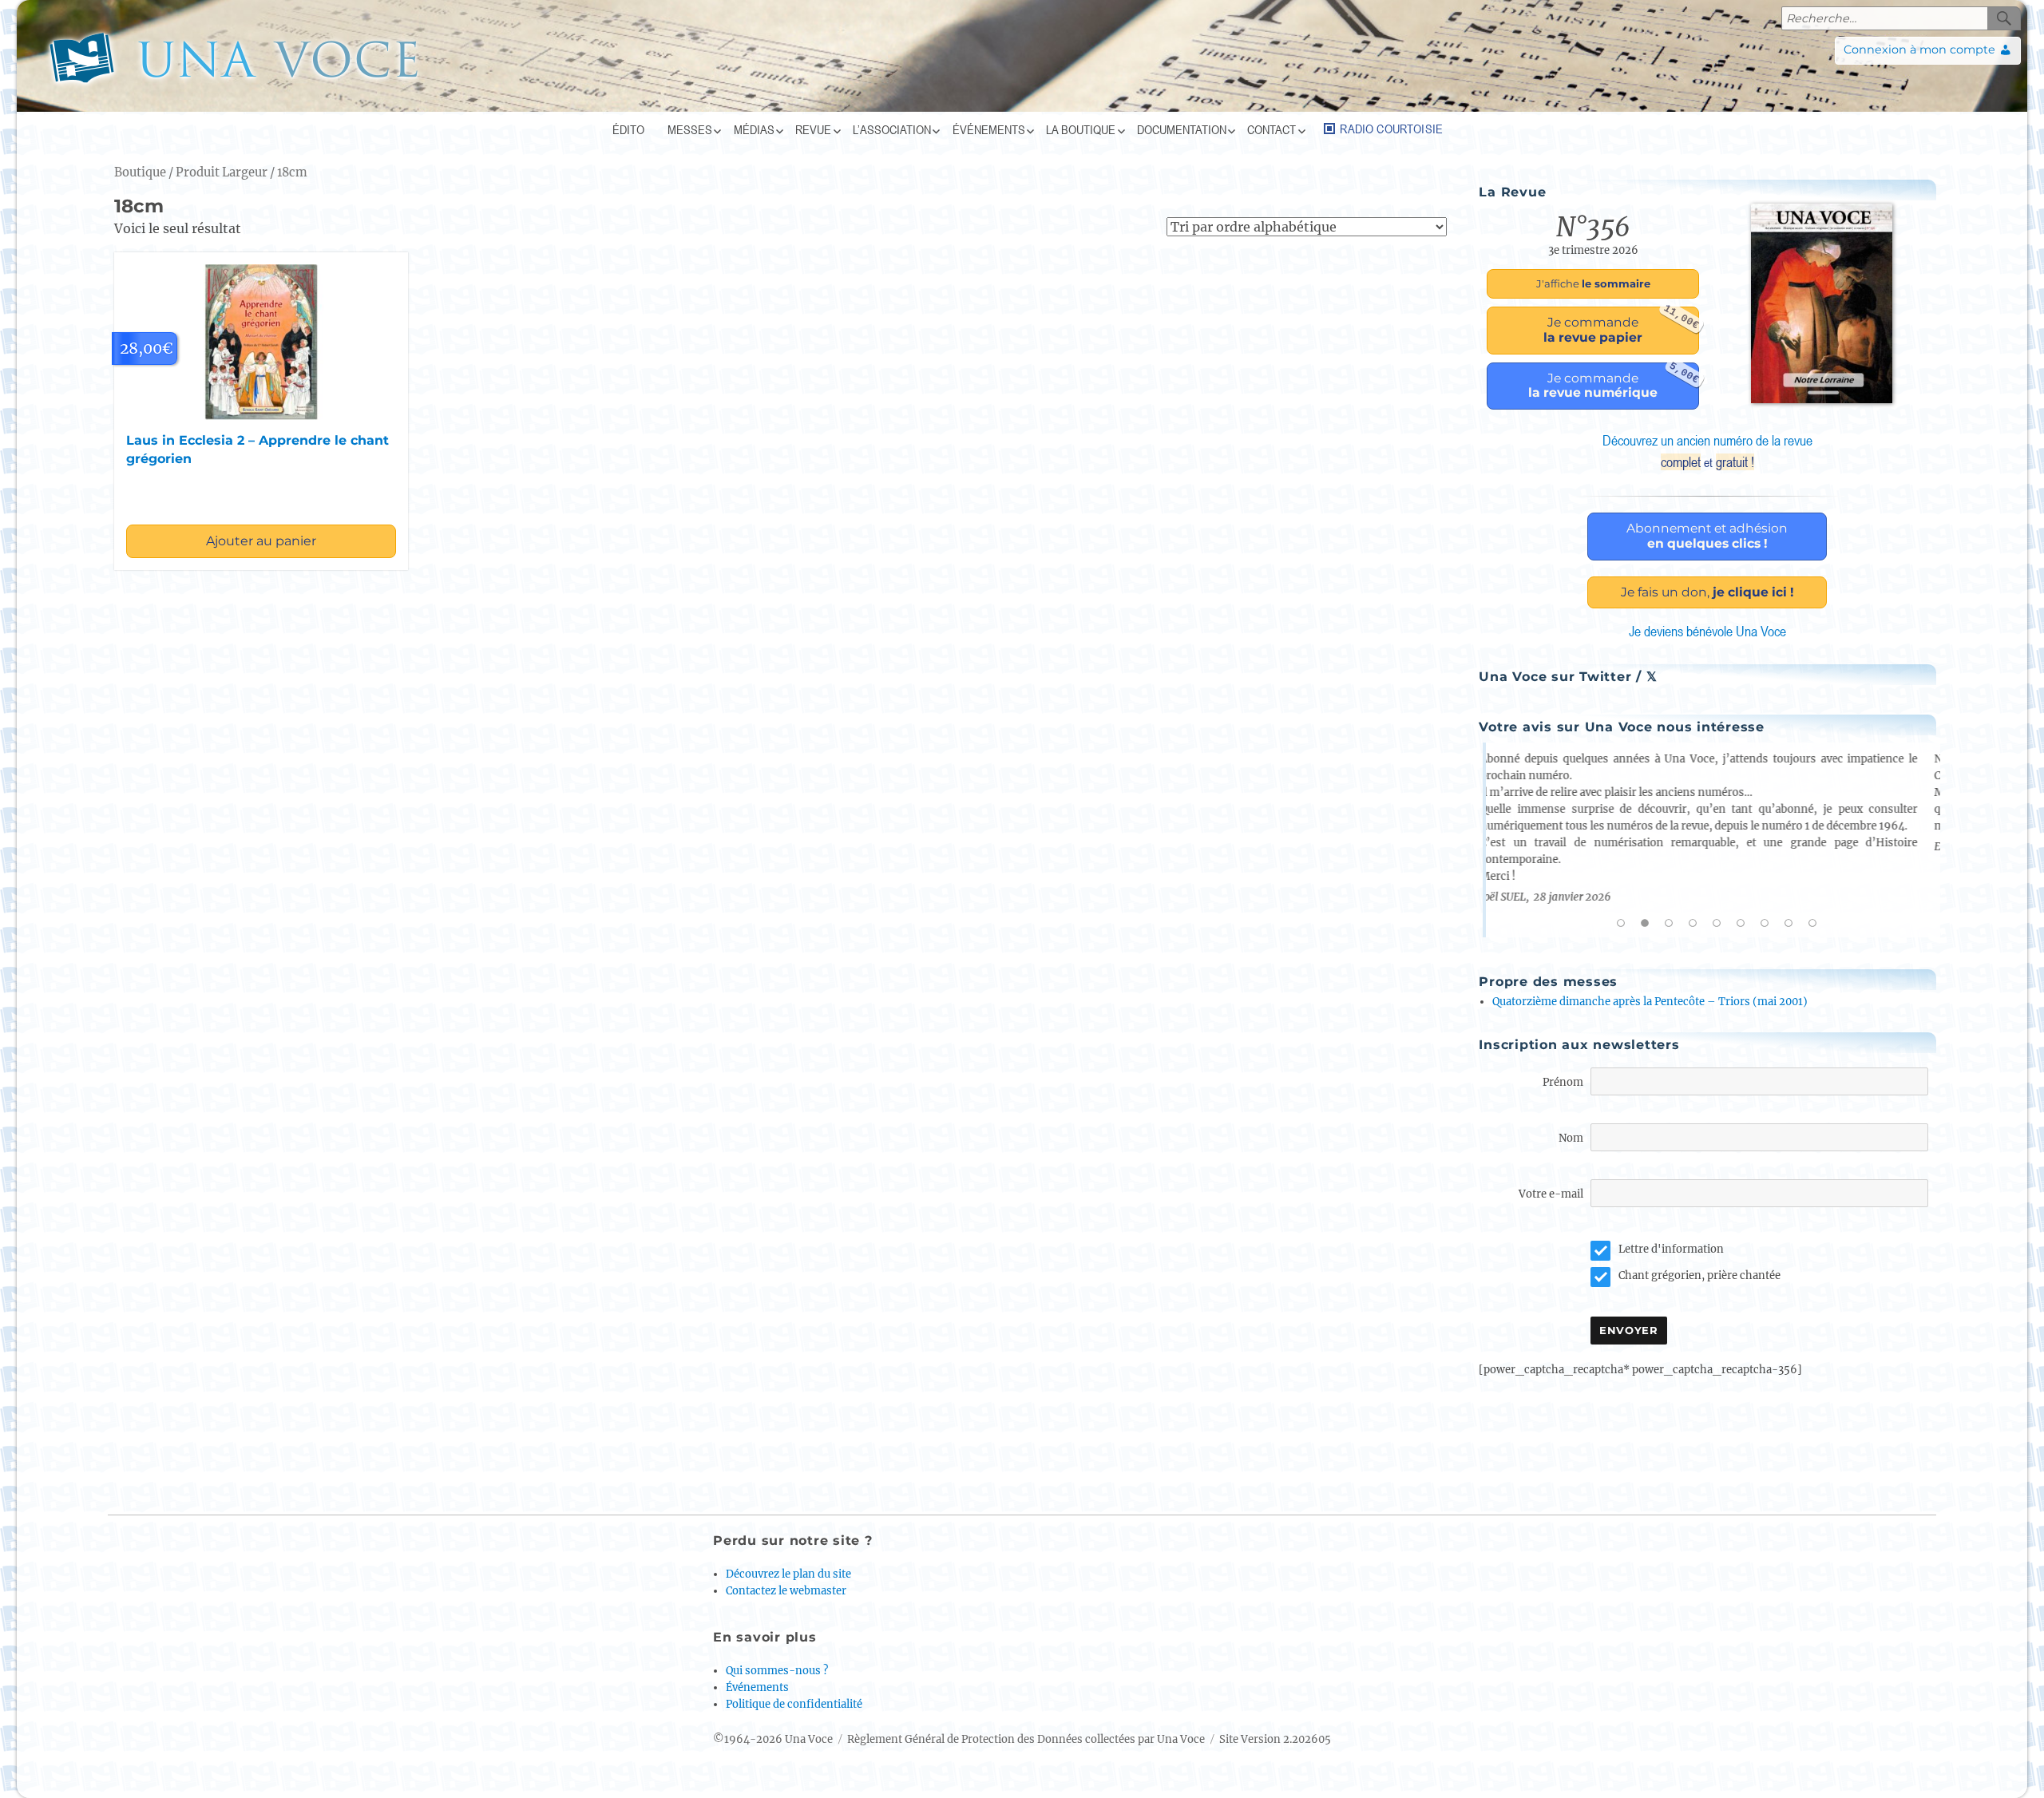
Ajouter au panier (261, 541)
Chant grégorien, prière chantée (1699, 1275)
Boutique (140, 172)
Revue (813, 129)
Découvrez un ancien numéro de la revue (1707, 451)
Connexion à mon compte (1919, 50)
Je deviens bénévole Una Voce (1707, 631)
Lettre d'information (1671, 1249)
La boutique (1081, 129)
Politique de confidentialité (794, 1704)
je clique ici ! (1707, 592)
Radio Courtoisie (1391, 129)
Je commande (1621, 326)
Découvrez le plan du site (788, 1574)
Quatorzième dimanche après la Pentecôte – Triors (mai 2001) (1650, 1002)
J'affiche (1593, 283)
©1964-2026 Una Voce (773, 1739)
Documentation (1182, 129)
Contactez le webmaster (786, 1591)
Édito (628, 129)
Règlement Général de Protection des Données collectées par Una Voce (1026, 1739)
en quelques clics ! (1707, 536)
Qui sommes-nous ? (777, 1671)
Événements (989, 129)
